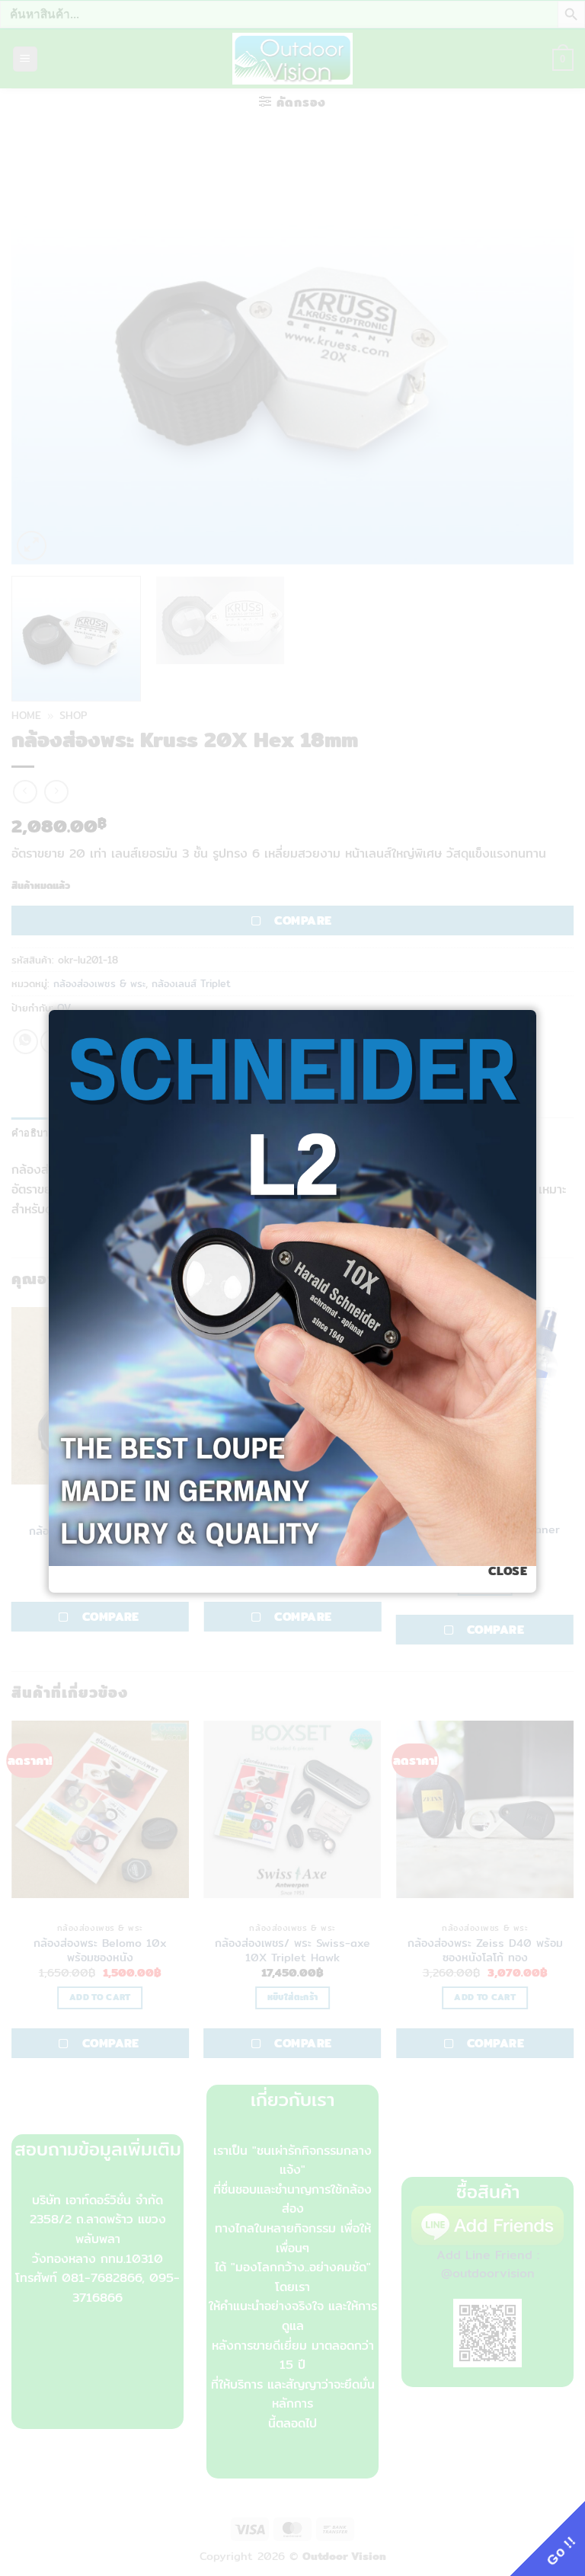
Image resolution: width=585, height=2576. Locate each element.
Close (508, 1571)
